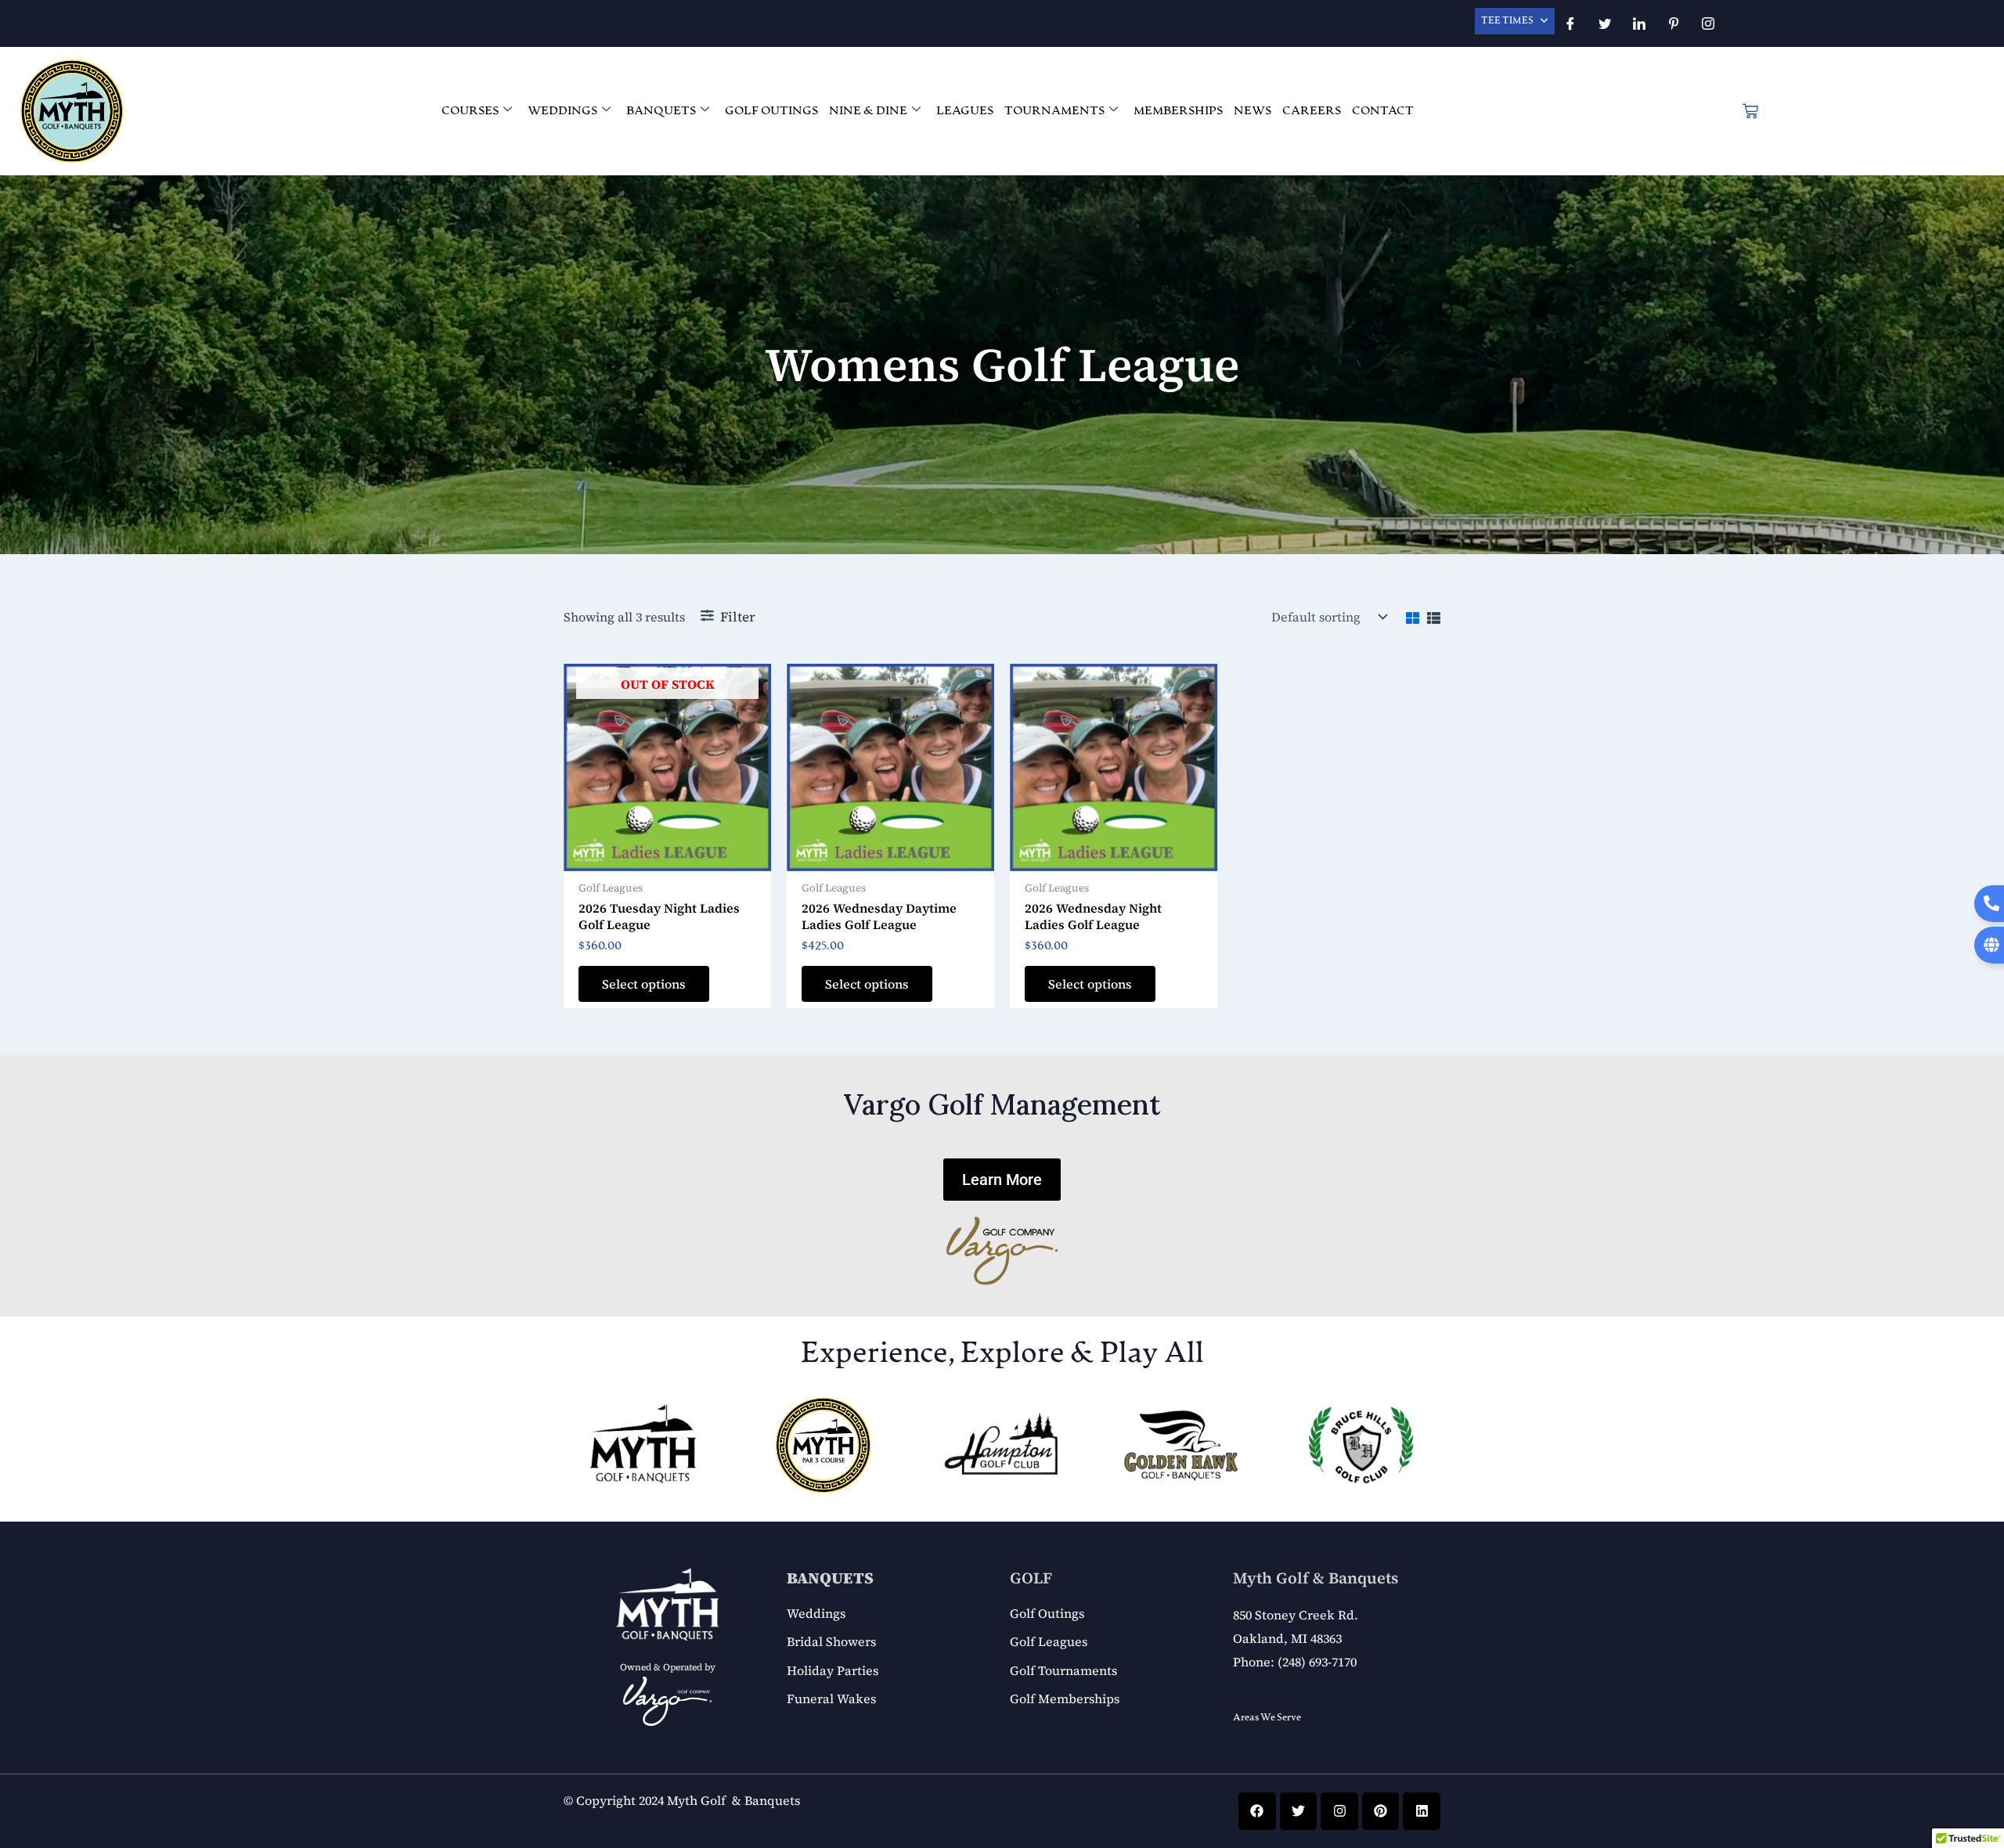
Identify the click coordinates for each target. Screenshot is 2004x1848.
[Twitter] (1605, 23)
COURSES (470, 111)
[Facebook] (1570, 23)
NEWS (1252, 111)
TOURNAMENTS (1054, 111)
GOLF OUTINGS (771, 111)
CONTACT (1383, 111)
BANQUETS (661, 111)
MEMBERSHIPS (1178, 111)
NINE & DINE (868, 111)
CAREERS (1312, 111)
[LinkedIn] (1639, 23)
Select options (644, 984)
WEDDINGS (562, 111)
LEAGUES (965, 111)
